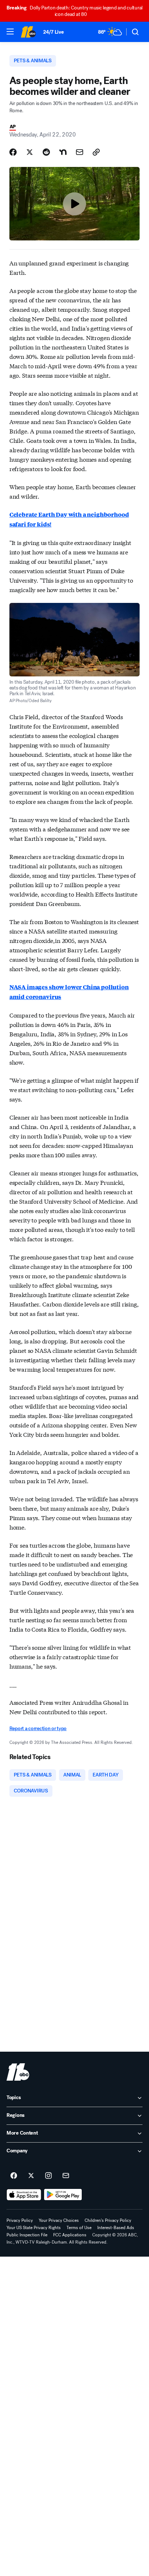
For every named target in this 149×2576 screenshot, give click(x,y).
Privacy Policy (20, 2220)
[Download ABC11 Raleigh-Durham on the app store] (24, 2195)
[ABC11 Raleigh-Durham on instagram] (48, 2176)
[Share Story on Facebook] (13, 152)
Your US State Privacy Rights (34, 2228)
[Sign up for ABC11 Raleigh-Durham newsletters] (66, 2176)
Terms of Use (79, 2228)
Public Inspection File (27, 2235)
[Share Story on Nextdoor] (63, 152)
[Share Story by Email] (80, 152)
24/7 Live (53, 32)
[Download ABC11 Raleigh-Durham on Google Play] (63, 2195)
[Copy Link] (96, 152)
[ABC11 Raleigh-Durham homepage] (28, 32)
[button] (10, 32)
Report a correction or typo (38, 1728)
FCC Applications (70, 2235)
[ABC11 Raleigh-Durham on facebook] (14, 2176)
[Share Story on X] (30, 152)
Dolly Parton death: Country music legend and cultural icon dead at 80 (74, 11)
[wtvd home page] (18, 2072)
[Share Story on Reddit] (46, 152)
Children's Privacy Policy (108, 2220)
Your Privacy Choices (59, 2220)
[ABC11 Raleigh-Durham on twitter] (31, 2176)
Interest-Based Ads (116, 2228)
